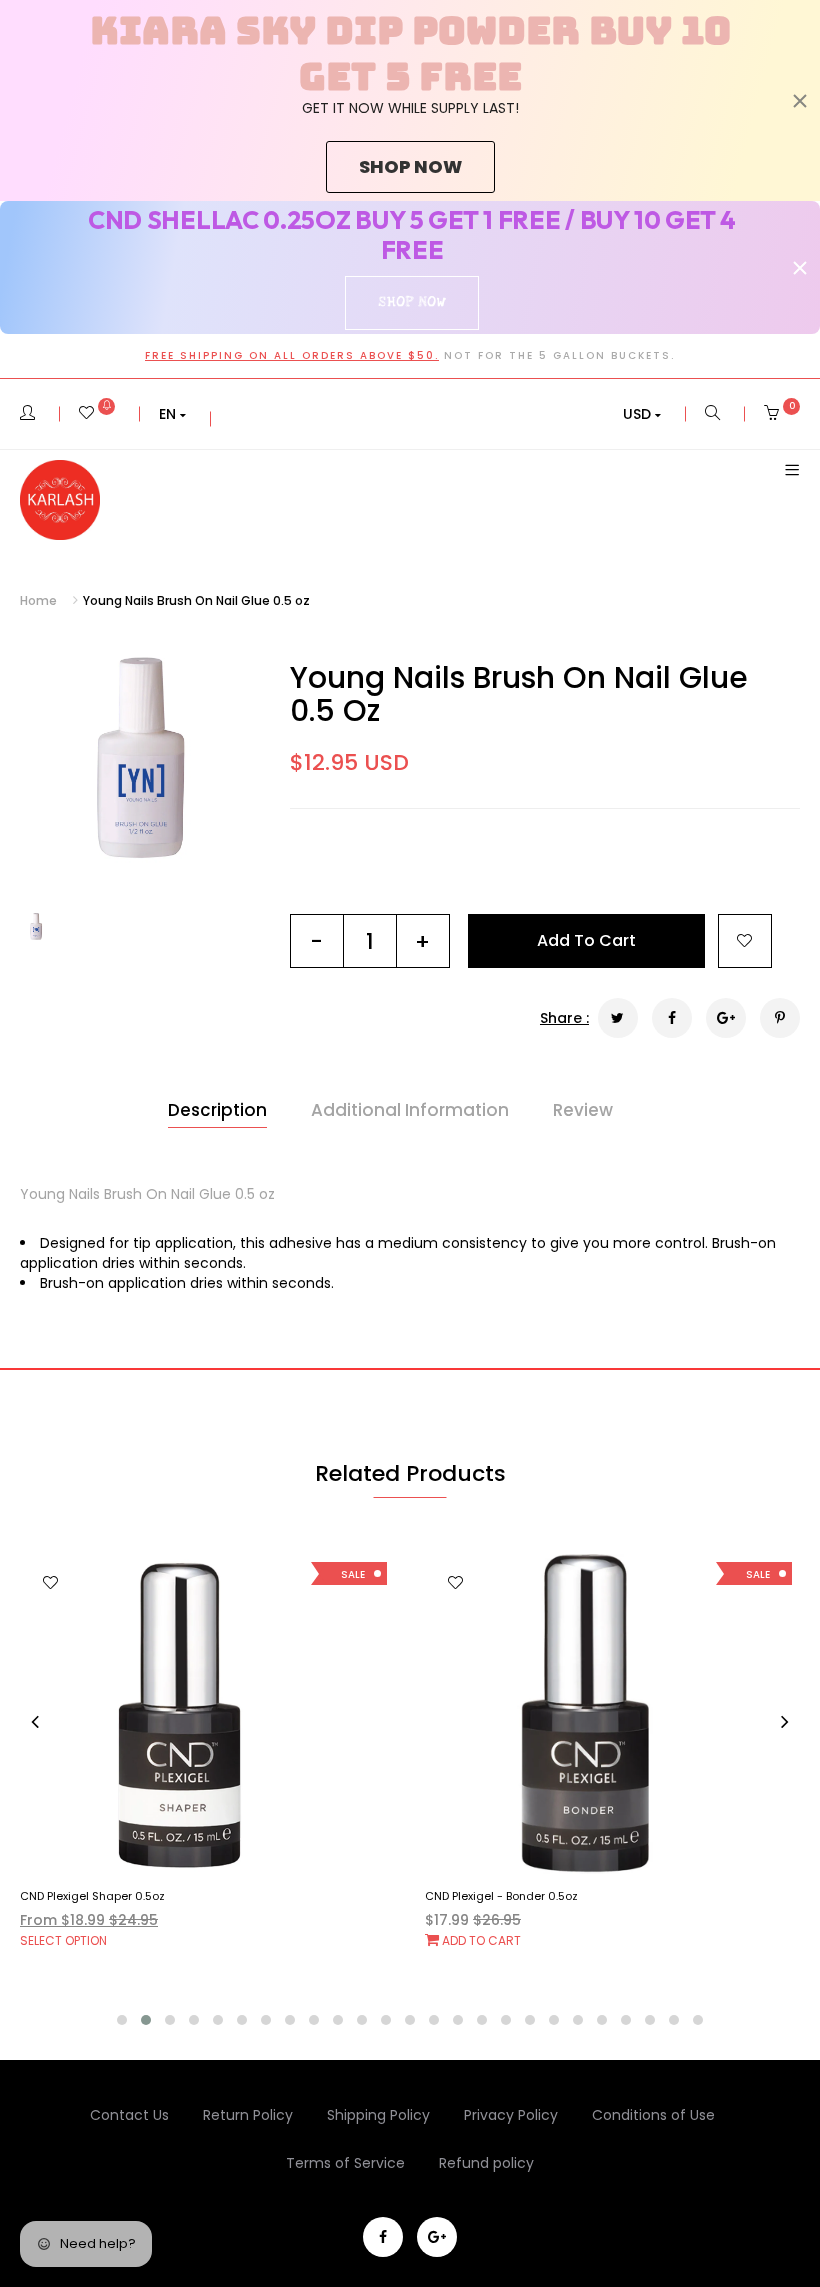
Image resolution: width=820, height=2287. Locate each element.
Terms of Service (345, 2163)
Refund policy (486, 2163)
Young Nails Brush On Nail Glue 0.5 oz (519, 694)
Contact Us (129, 2115)
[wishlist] (97, 414)
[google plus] (437, 2237)
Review (583, 1110)
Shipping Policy (378, 2115)
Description (217, 1110)
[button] (172, 414)
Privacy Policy (511, 2115)
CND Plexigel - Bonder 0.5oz (96, 1896)
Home (38, 600)
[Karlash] (60, 500)
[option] (140, 761)
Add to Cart (75, 1940)
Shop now (410, 166)
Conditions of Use (653, 2115)
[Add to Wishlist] (745, 941)
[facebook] (383, 2237)
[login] (27, 414)
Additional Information (410, 1110)
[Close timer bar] (800, 101)
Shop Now (411, 302)
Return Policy (248, 2115)
